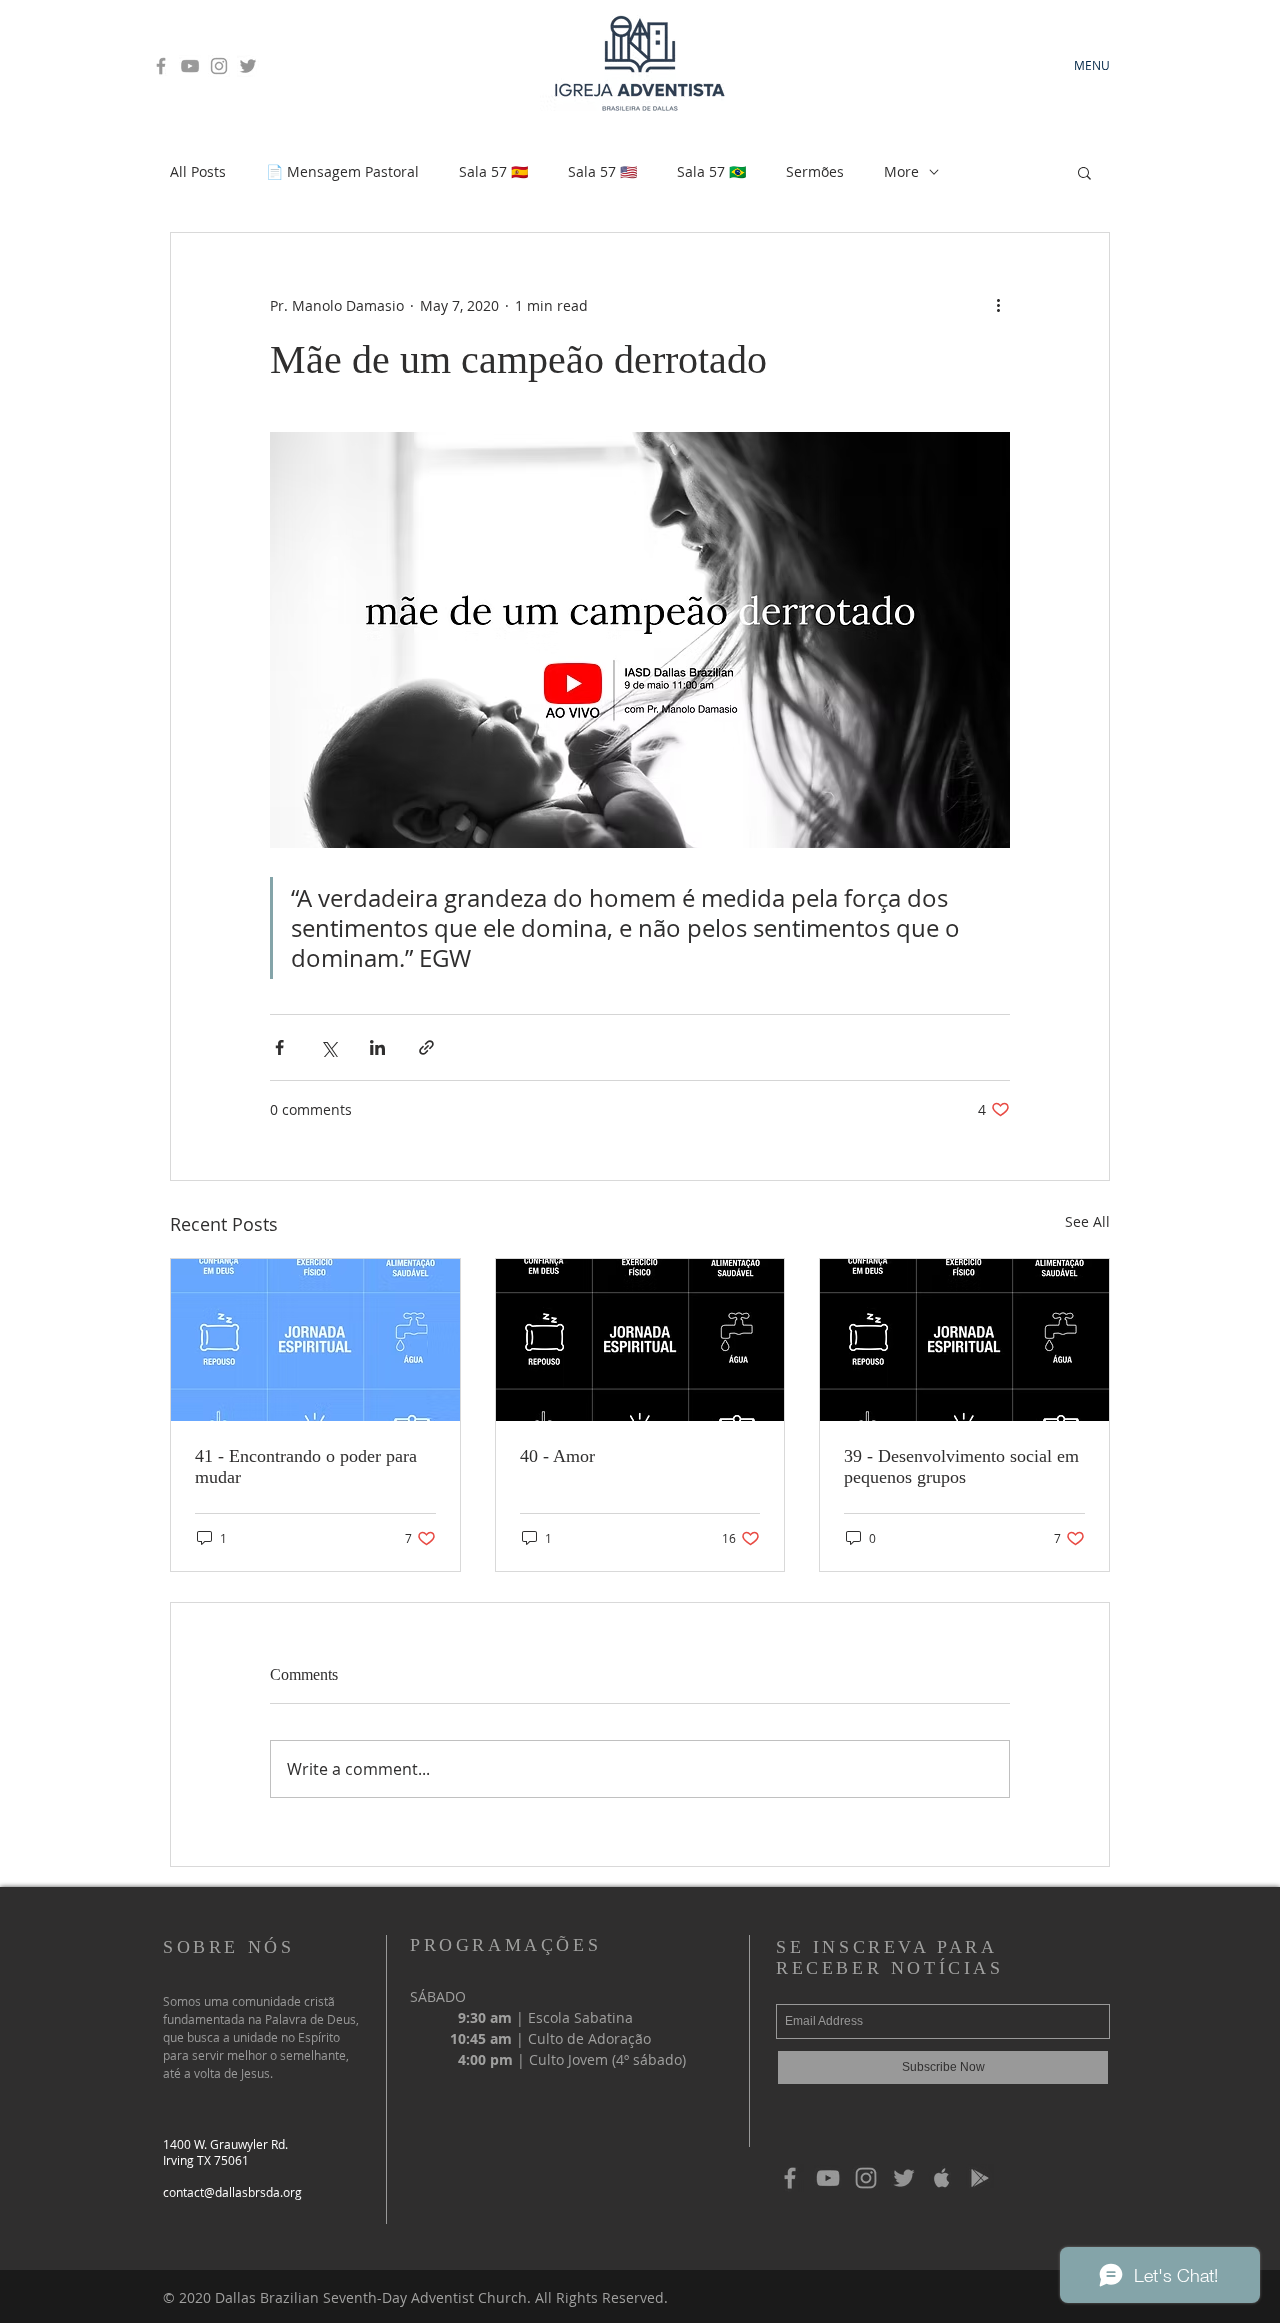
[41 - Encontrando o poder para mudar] (315, 1340)
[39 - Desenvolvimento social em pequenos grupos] (964, 1340)
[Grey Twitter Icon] (248, 66)
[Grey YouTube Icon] (190, 66)
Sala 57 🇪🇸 (493, 171)
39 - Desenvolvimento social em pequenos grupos (961, 1466)
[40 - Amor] (640, 1340)
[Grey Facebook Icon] (161, 66)
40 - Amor (557, 1456)
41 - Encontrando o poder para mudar (306, 1466)
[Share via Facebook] (279, 1047)
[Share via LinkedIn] (377, 1047)
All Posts (198, 171)
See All (1087, 1221)
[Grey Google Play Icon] (980, 2178)
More (901, 171)
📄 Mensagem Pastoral (342, 171)
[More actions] (998, 305)
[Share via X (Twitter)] (328, 1047)
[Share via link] (426, 1047)
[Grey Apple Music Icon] (942, 2178)
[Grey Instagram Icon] (219, 66)
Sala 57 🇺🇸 (602, 171)
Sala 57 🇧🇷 (711, 171)
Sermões (815, 171)
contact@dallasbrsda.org (232, 2192)
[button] (1084, 172)
